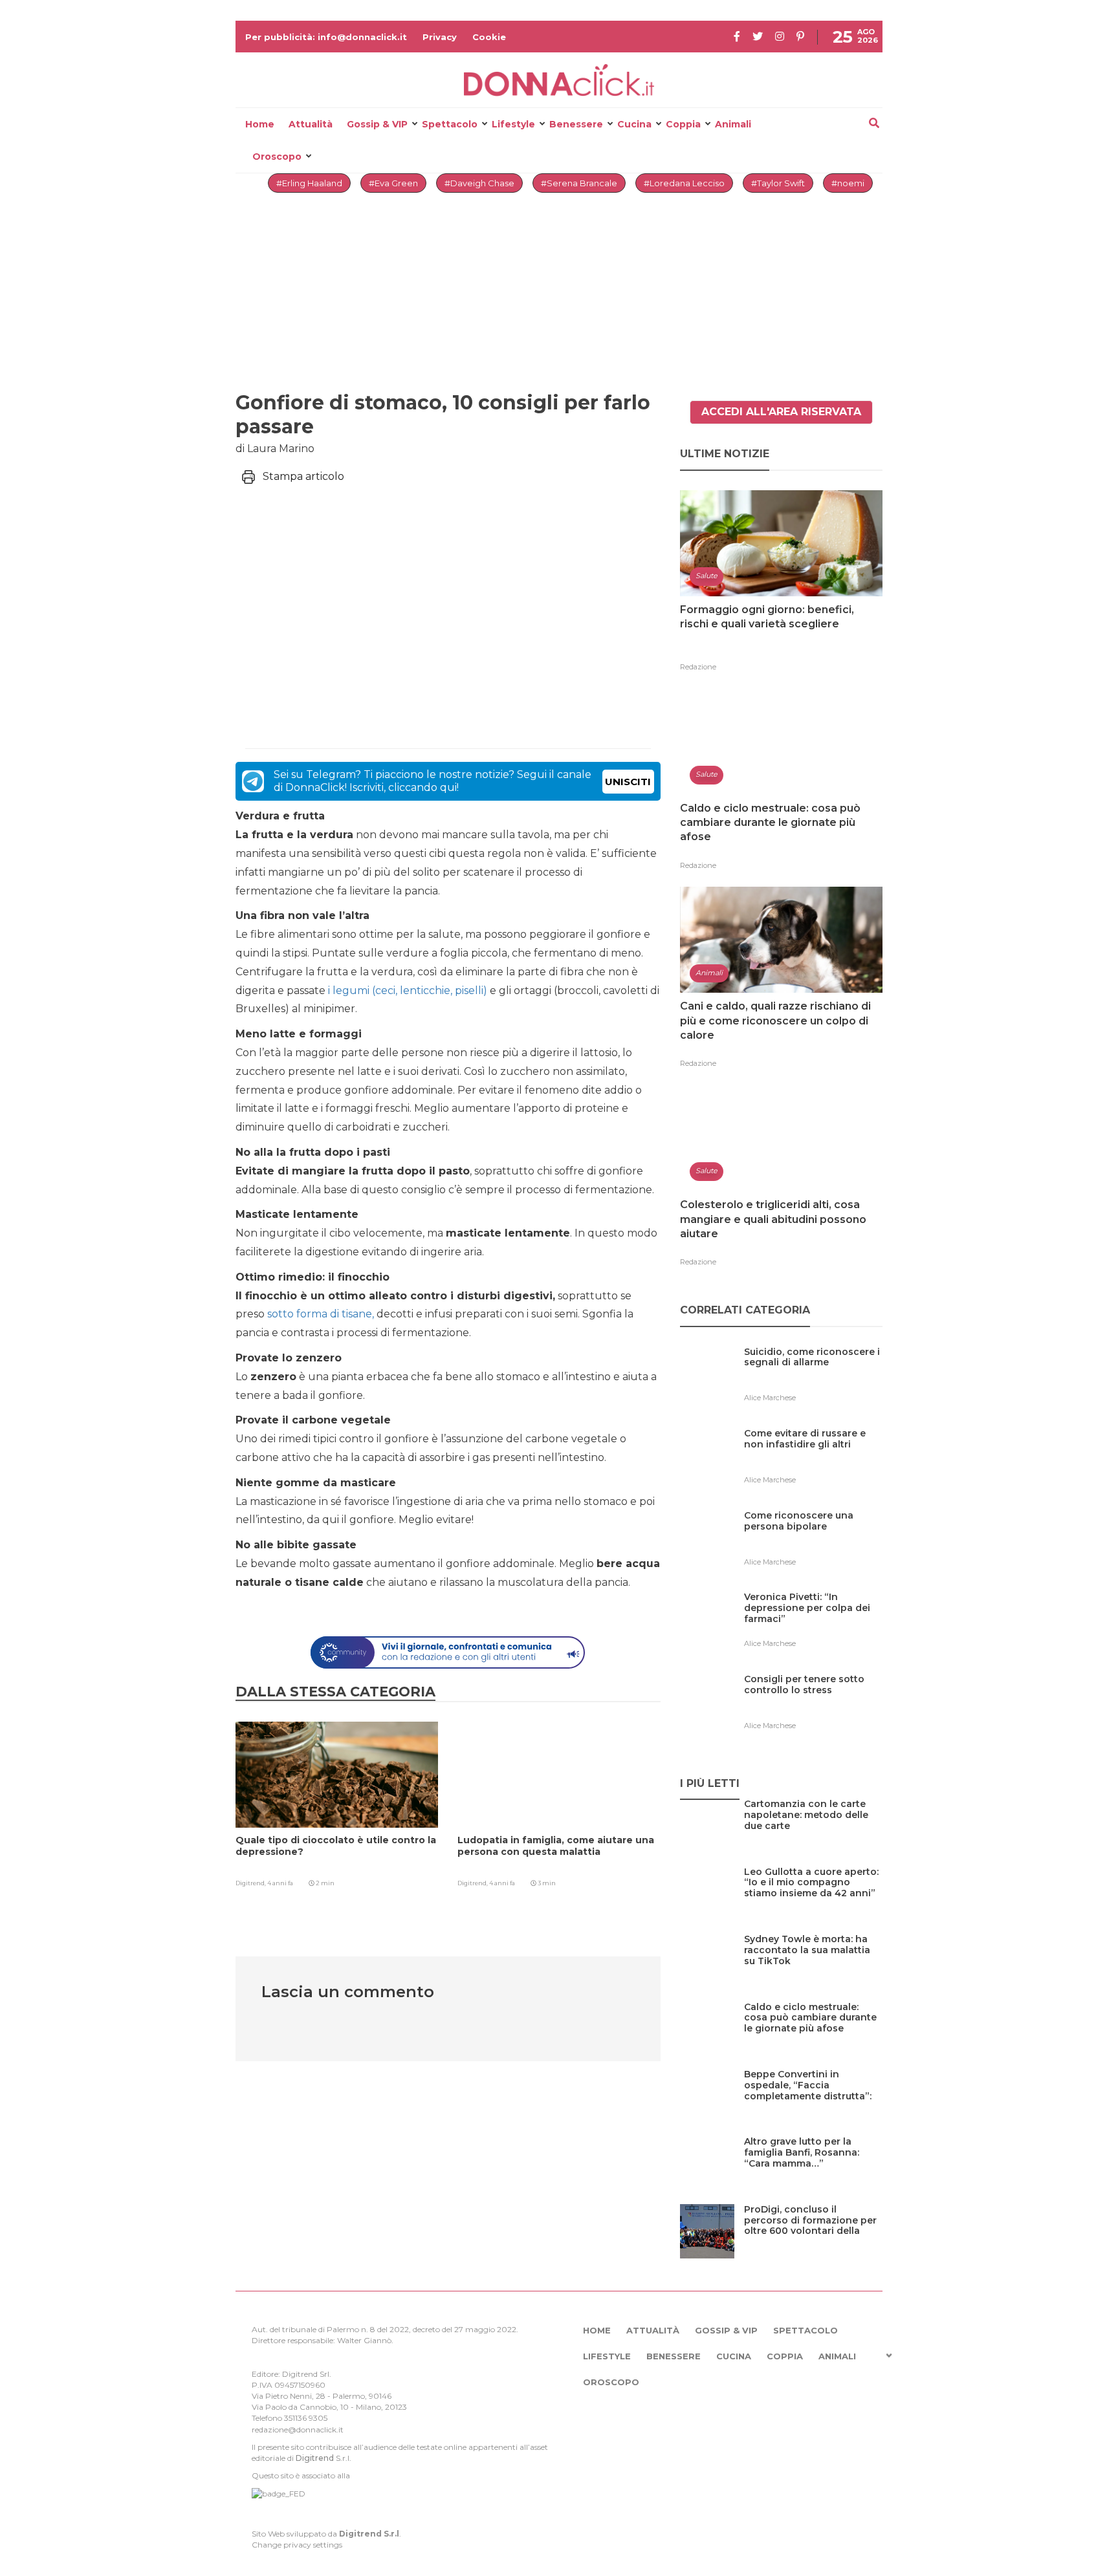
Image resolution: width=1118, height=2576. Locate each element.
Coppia (683, 124)
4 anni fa (280, 1883)
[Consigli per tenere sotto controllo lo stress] (813, 1706)
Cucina (634, 124)
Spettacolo (450, 124)
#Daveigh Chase (479, 183)
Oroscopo (277, 157)
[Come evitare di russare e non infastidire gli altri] (813, 1460)
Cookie (489, 37)
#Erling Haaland (309, 183)
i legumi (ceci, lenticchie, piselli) (408, 990)
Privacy (440, 37)
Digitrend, (251, 1883)
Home (260, 124)
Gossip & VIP (377, 124)
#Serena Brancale (579, 183)
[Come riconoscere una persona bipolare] (813, 1542)
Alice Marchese (770, 1398)
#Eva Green (393, 183)
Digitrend (315, 2458)
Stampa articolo (303, 476)
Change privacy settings (297, 2545)
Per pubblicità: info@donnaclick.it (326, 37)
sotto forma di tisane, (322, 1314)
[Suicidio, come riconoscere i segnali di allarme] (813, 1379)
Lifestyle (513, 124)
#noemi (848, 183)
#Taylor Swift (778, 183)
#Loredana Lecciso (684, 183)
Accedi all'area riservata (781, 412)
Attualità (311, 124)
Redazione (698, 667)
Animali (733, 124)
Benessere (576, 124)
